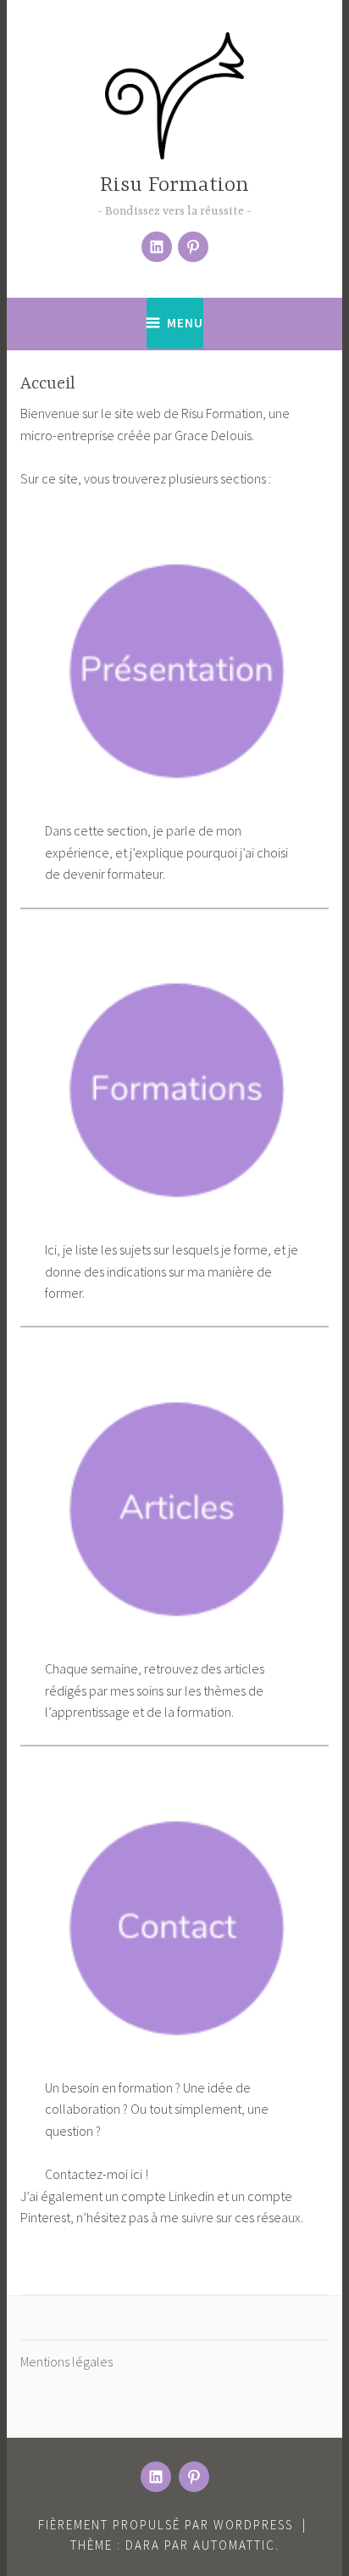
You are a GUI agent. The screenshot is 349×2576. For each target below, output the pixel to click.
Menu (185, 323)
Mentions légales (66, 2361)
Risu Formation (174, 185)
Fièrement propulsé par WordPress (166, 2525)
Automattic (234, 2545)
